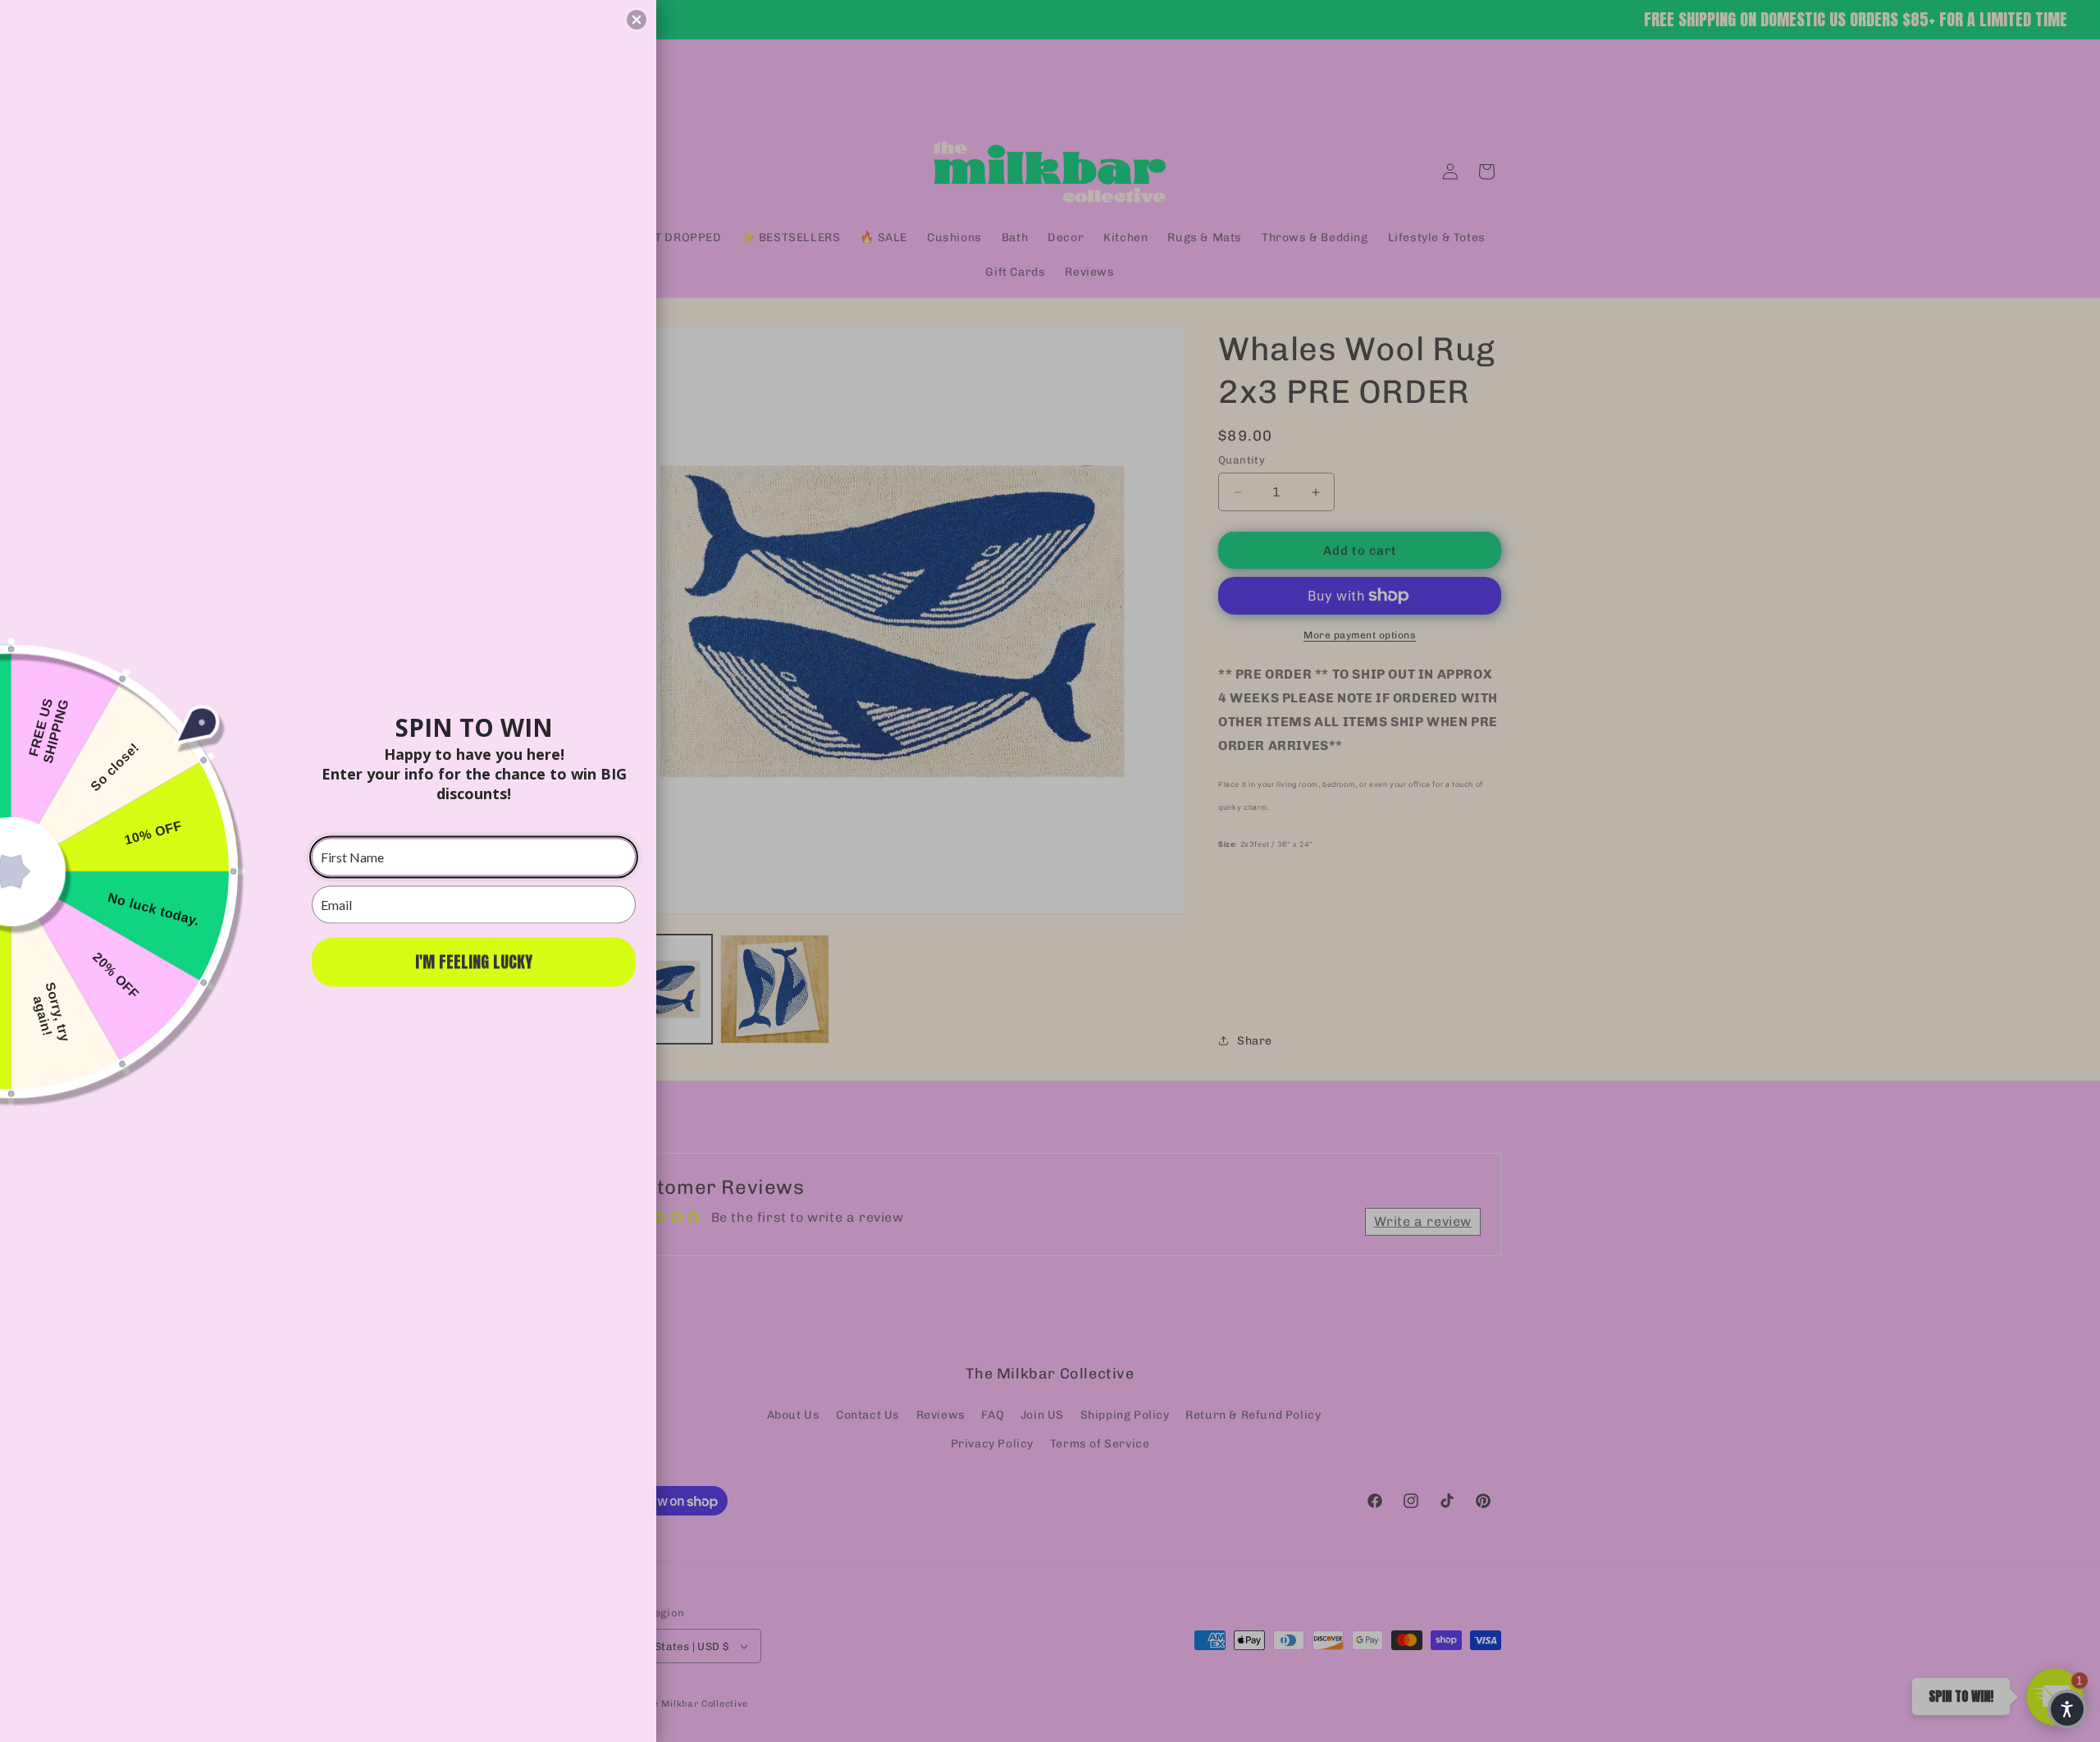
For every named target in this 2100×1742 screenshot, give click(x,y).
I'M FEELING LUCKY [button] (474, 961)
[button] (637, 20)
